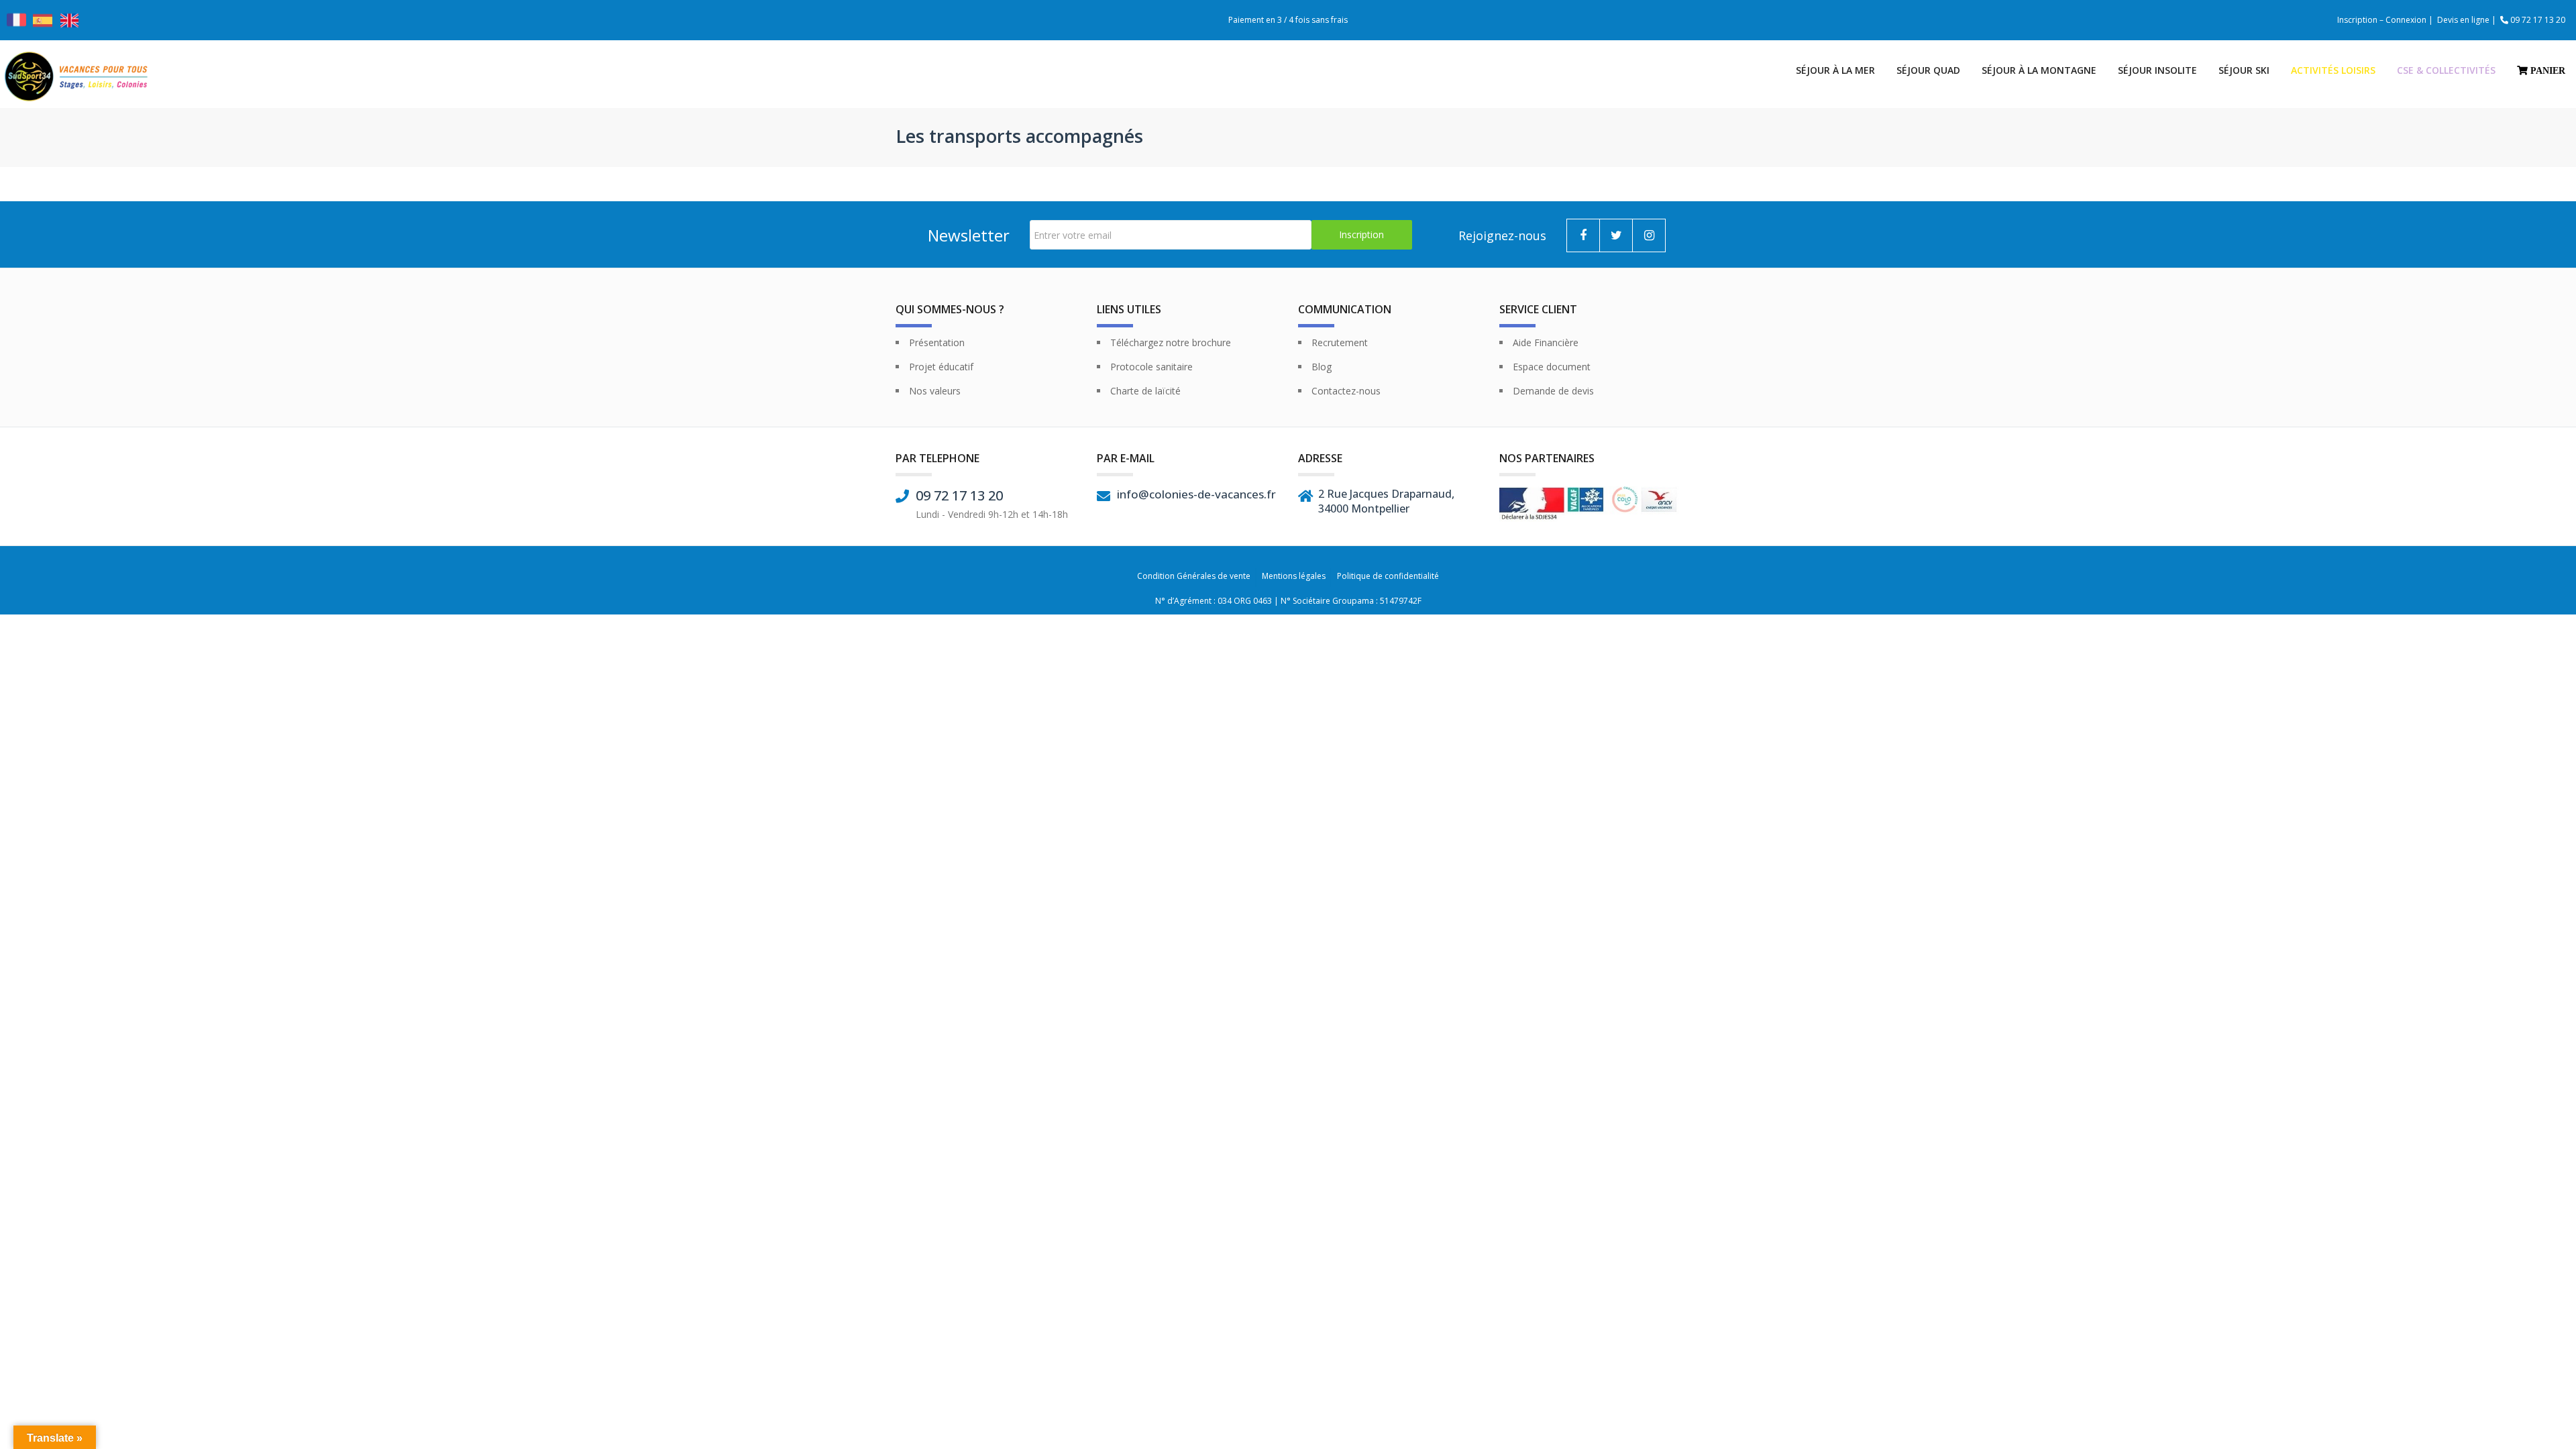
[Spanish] (44, 20)
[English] (71, 20)
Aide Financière (1546, 342)
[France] (16, 26)
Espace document (1552, 367)
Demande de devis (1553, 391)
